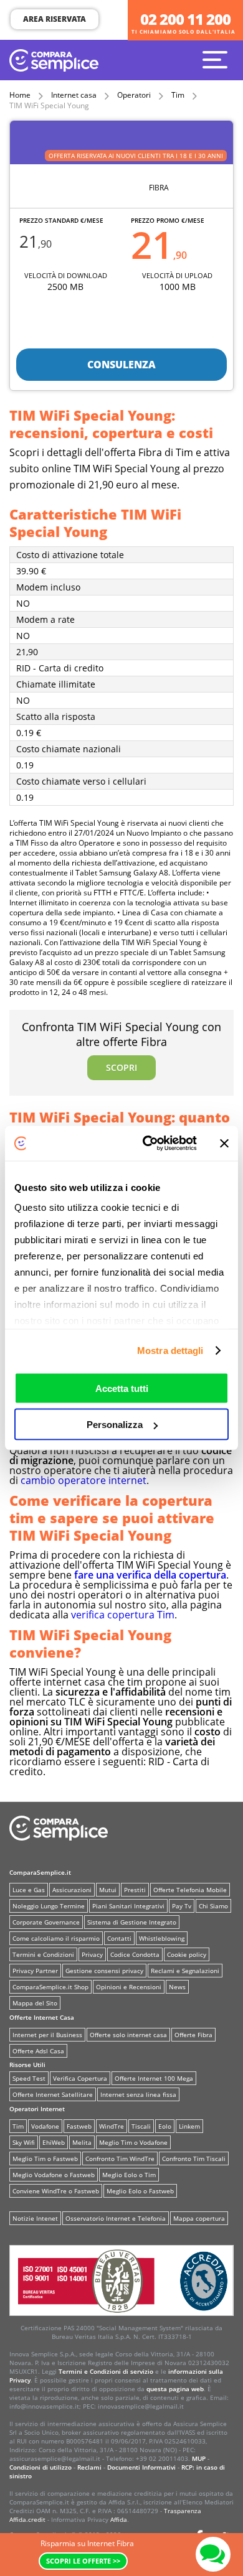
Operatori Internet (37, 2109)
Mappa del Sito (35, 2003)
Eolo (165, 2126)
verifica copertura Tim (123, 1615)
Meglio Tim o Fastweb (45, 2158)
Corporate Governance (46, 1922)
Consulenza (121, 365)
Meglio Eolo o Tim (129, 2175)
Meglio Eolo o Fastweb (140, 2191)
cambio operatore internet (83, 1480)
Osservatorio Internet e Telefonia (116, 2218)
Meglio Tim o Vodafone (133, 2142)
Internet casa (74, 95)
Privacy (92, 1954)
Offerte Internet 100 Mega (154, 2078)
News (177, 1987)
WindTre (112, 2126)
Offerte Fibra (193, 2035)
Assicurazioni (72, 1890)
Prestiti (135, 1890)
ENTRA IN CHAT (213, 2554)
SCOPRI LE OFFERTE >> (83, 2561)
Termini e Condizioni (43, 1954)
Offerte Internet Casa (42, 2017)
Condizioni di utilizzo (40, 2467)
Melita (82, 2142)
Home (20, 95)
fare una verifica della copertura (150, 1575)
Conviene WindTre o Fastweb (56, 2191)
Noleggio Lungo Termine (49, 1906)
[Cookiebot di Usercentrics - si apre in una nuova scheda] (147, 1144)
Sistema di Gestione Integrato (132, 1922)
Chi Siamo (213, 1906)
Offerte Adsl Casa (38, 2051)
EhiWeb (54, 2142)
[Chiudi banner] (224, 1143)
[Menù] (218, 59)
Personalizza (115, 1425)
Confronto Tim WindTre (120, 2158)
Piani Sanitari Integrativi (128, 1906)
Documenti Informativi (141, 2467)
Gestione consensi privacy (104, 1971)
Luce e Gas (29, 1890)
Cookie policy (187, 1954)
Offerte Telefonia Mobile (190, 1890)
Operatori (134, 95)
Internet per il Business (47, 2035)
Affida (119, 2519)
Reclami (89, 2467)
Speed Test (29, 2078)
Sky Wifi (24, 2142)
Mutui (108, 1890)
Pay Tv (182, 1906)
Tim (178, 95)
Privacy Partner (35, 1971)
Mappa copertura (199, 2218)
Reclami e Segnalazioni (185, 1971)
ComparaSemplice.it (40, 1872)
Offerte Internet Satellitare (53, 2094)
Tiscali (141, 2126)
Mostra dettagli (170, 1351)
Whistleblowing (162, 1938)
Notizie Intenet (35, 2218)
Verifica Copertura (80, 2078)
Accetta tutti (122, 1388)
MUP (199, 2458)
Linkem (189, 2126)
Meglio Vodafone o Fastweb (54, 2175)
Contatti (119, 1938)
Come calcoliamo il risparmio (56, 1938)
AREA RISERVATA (55, 19)
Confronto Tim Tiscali (194, 2158)
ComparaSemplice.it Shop (50, 1987)
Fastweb (79, 2126)
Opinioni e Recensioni (129, 1987)
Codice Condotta (135, 1954)
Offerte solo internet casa (128, 2035)
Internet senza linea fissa (138, 2094)
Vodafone (45, 2126)
